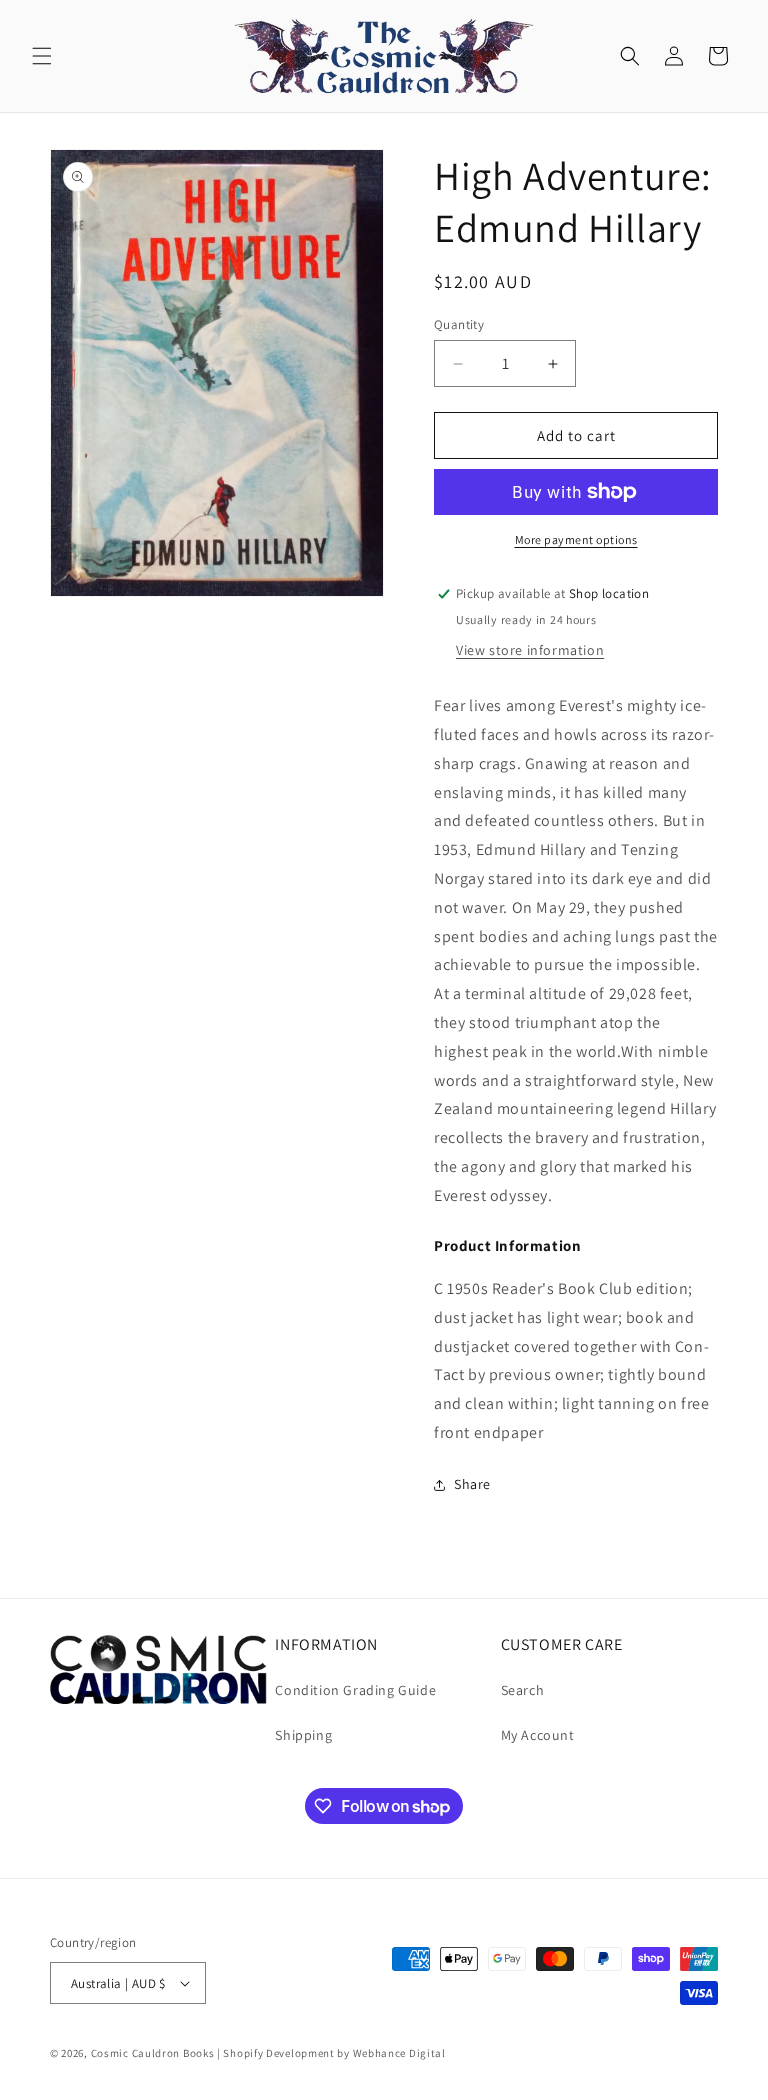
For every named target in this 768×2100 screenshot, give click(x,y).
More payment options (576, 539)
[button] (42, 56)
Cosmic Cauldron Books (153, 2053)
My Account (538, 1735)
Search (523, 1690)
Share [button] (472, 1484)
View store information (530, 650)
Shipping (303, 1735)
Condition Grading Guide (355, 1690)
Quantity (459, 324)
